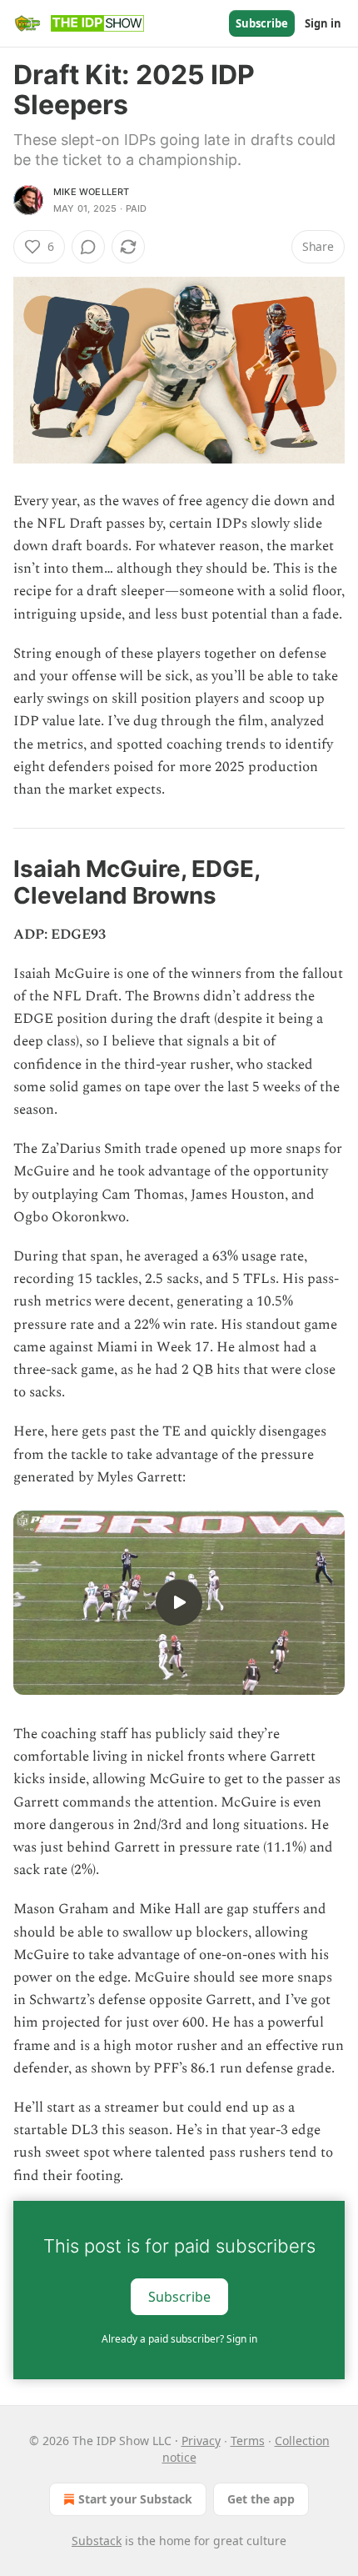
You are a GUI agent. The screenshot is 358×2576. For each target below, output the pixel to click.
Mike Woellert (92, 192)
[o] (179, 1602)
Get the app (261, 2499)
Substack (97, 2541)
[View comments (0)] (88, 247)
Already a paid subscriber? (179, 2339)
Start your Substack (135, 2499)
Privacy (201, 2441)
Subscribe (262, 23)
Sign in (323, 23)
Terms (248, 2441)
